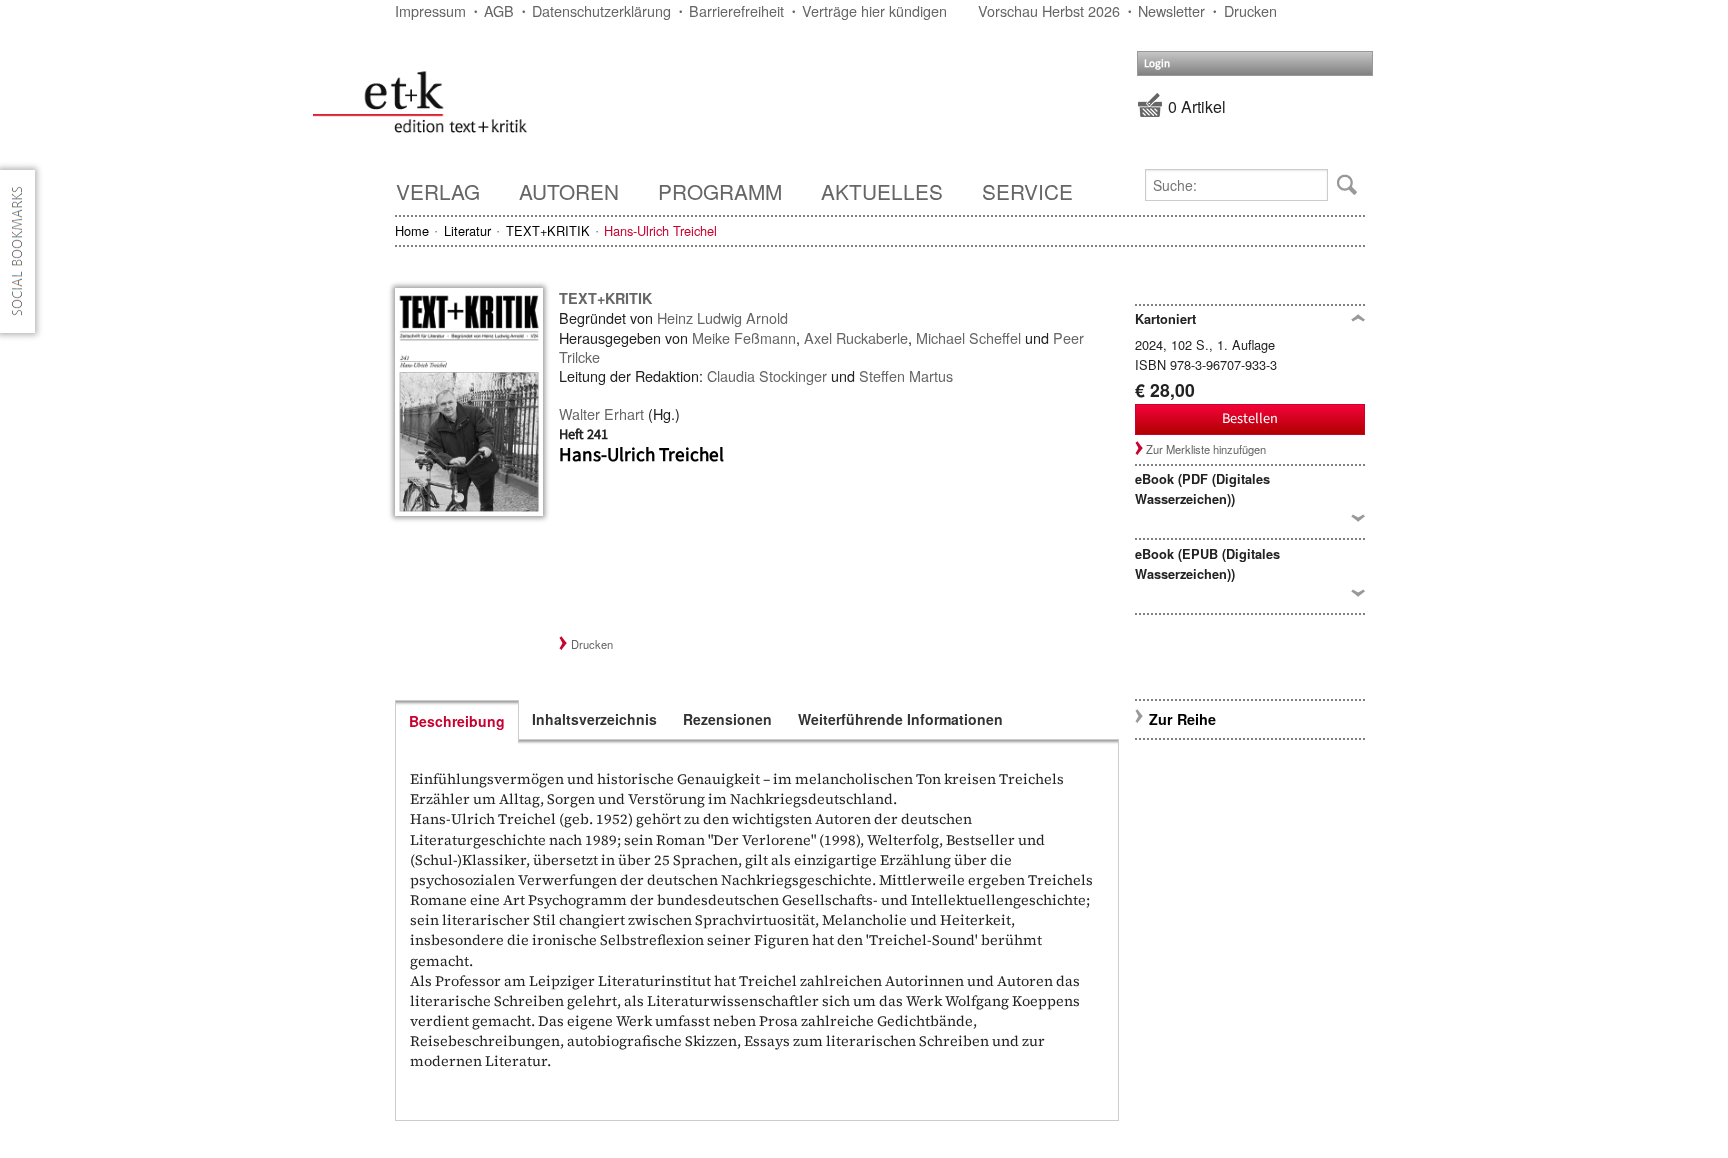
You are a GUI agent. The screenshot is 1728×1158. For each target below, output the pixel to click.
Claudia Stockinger (767, 375)
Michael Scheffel (968, 337)
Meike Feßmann (744, 337)
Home (412, 230)
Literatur (467, 230)
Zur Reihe (1182, 719)
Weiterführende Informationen (900, 719)
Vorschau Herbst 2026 (1049, 10)
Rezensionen (727, 719)
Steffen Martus (906, 375)
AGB (499, 10)
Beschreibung (457, 721)
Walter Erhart (601, 413)
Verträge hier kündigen (874, 10)
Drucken (1250, 10)
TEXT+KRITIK (548, 230)
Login (1157, 63)
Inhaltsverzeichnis (594, 719)
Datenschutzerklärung (601, 10)
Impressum (430, 10)
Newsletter (1171, 10)
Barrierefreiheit (736, 10)
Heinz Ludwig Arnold (722, 317)
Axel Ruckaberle (856, 337)
